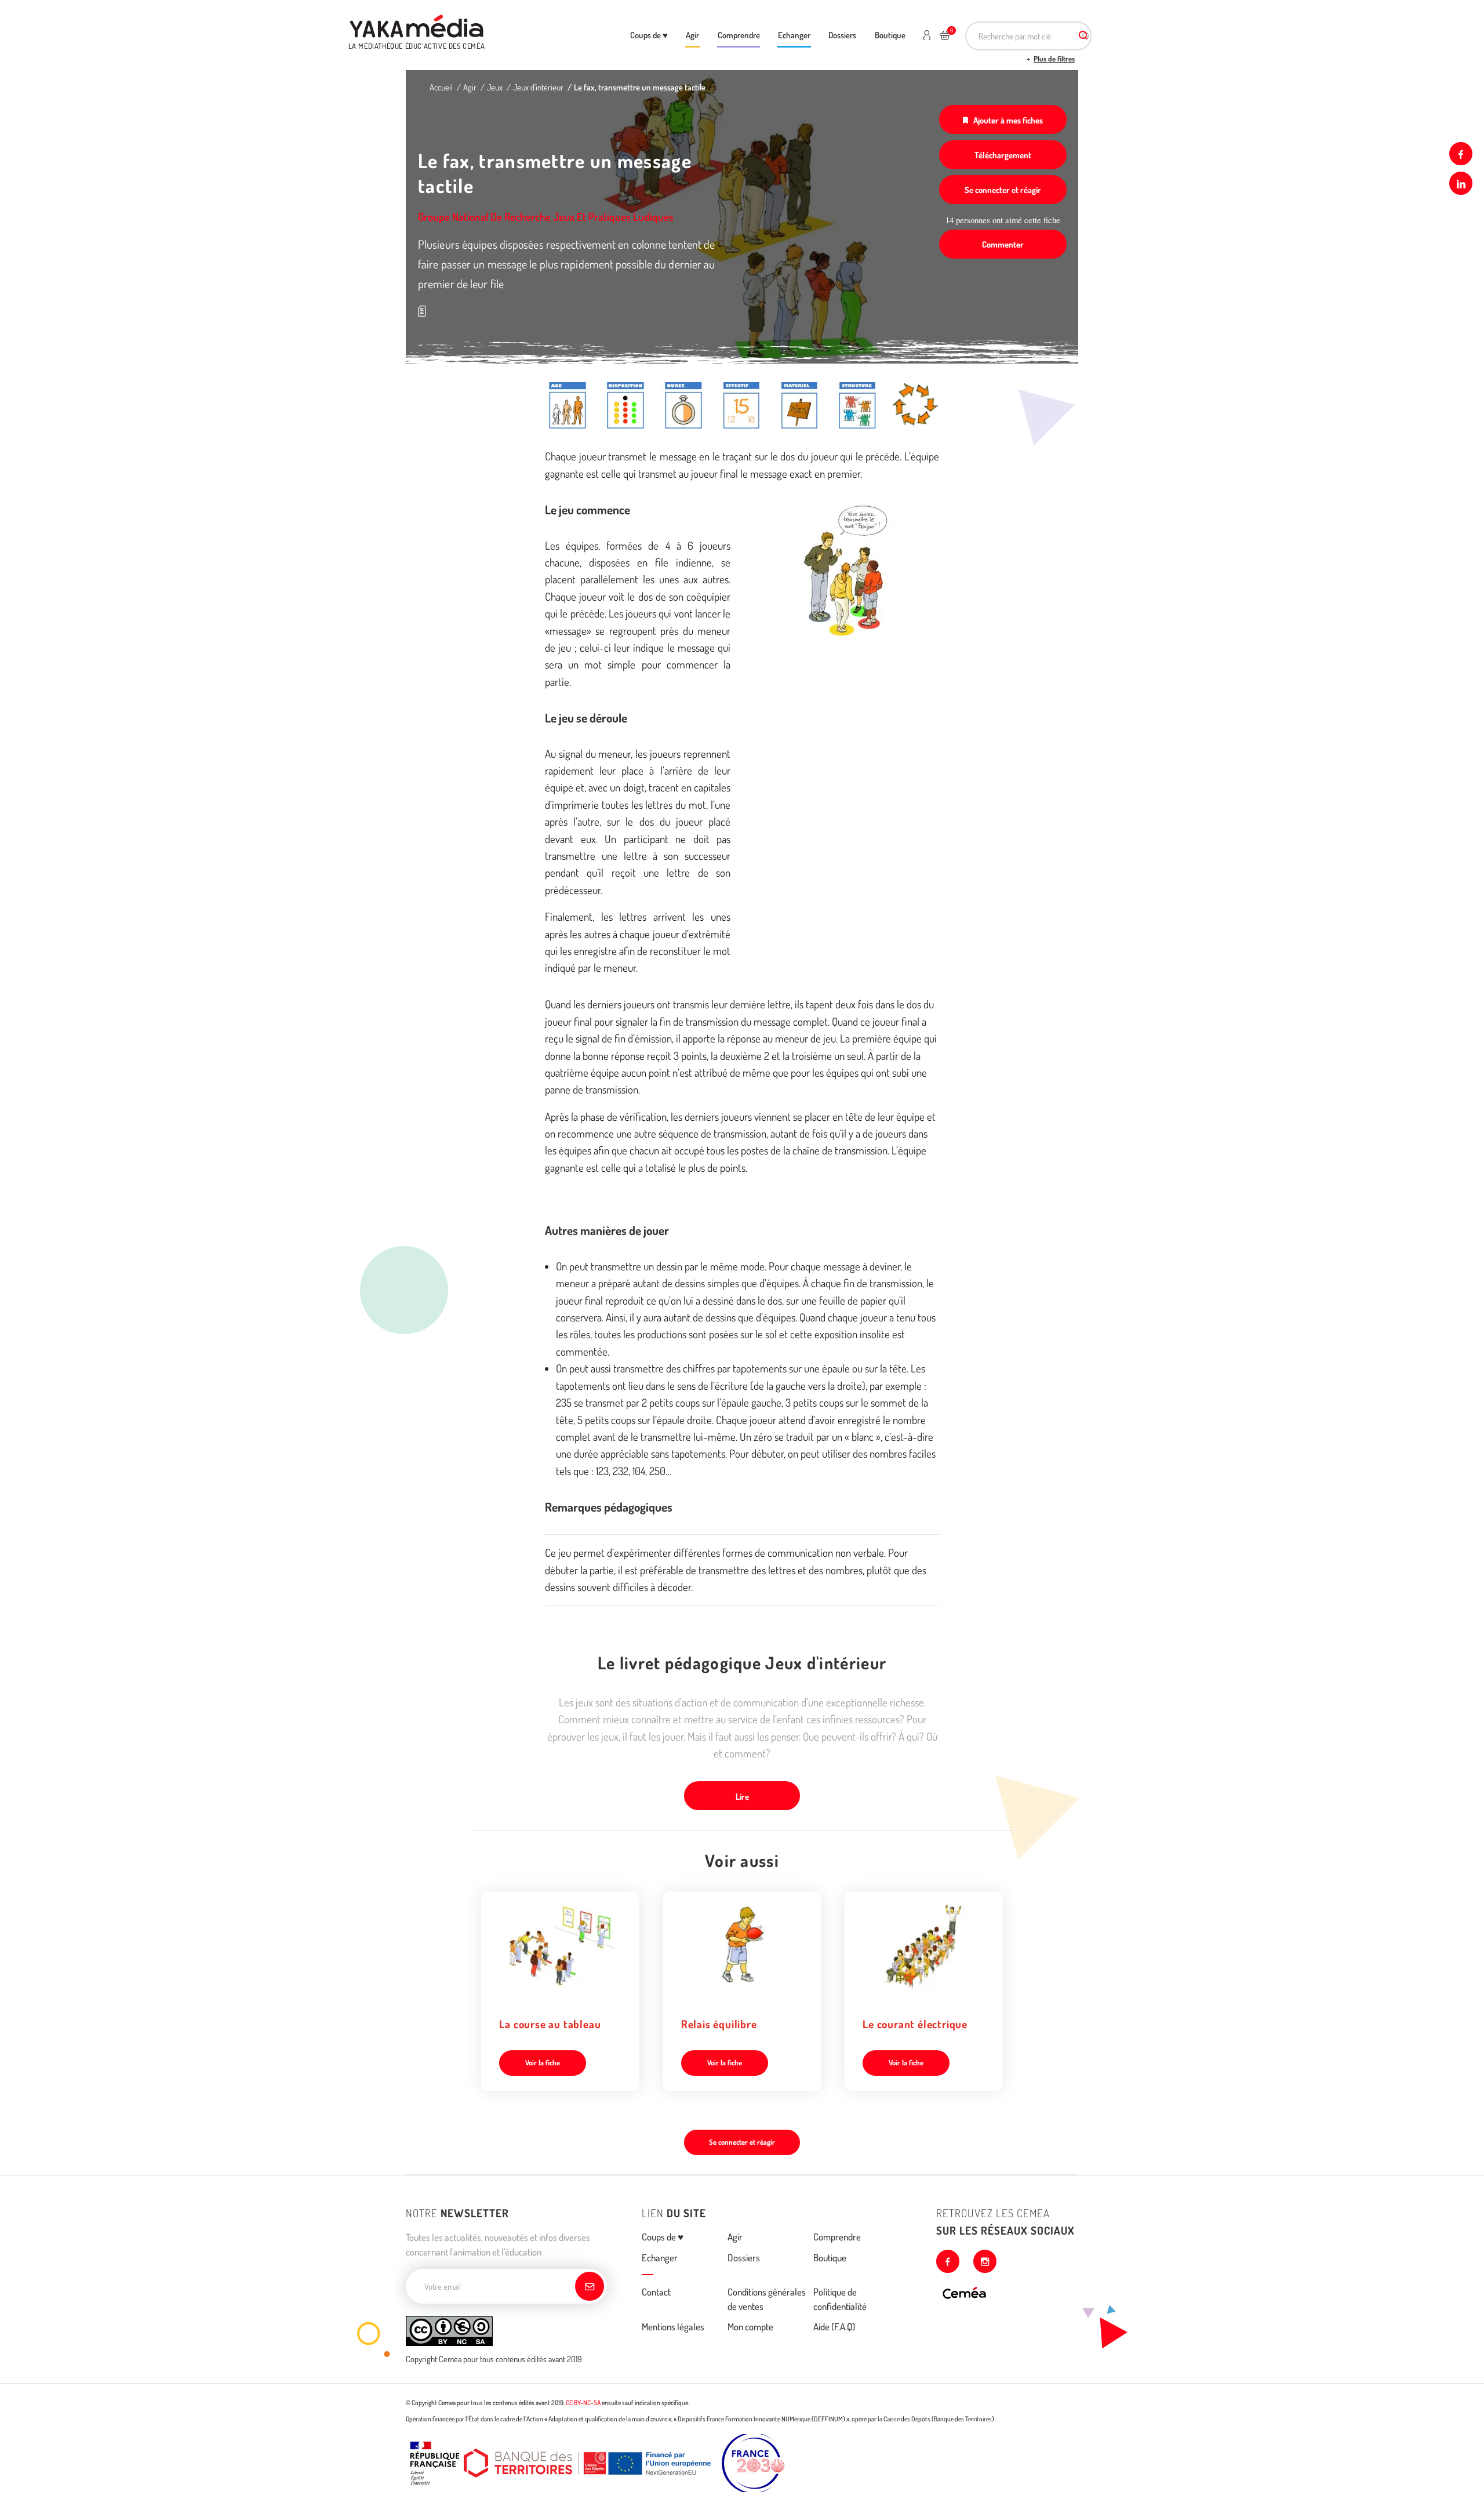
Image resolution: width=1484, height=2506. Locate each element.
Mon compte (750, 2327)
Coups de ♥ (649, 35)
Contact (656, 2292)
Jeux (495, 87)
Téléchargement (1003, 155)
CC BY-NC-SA (583, 2403)
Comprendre (739, 35)
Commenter (1003, 244)
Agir (692, 35)
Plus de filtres (1054, 59)
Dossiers (842, 35)
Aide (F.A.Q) (834, 2327)
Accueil (441, 87)
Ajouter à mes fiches (1008, 120)
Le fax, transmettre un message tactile (640, 87)
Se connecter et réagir (1003, 190)
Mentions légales (673, 2327)
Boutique (890, 35)
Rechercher (1083, 36)
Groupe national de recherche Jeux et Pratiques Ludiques (546, 217)
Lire (742, 1796)
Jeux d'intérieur (538, 87)
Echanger (794, 35)
